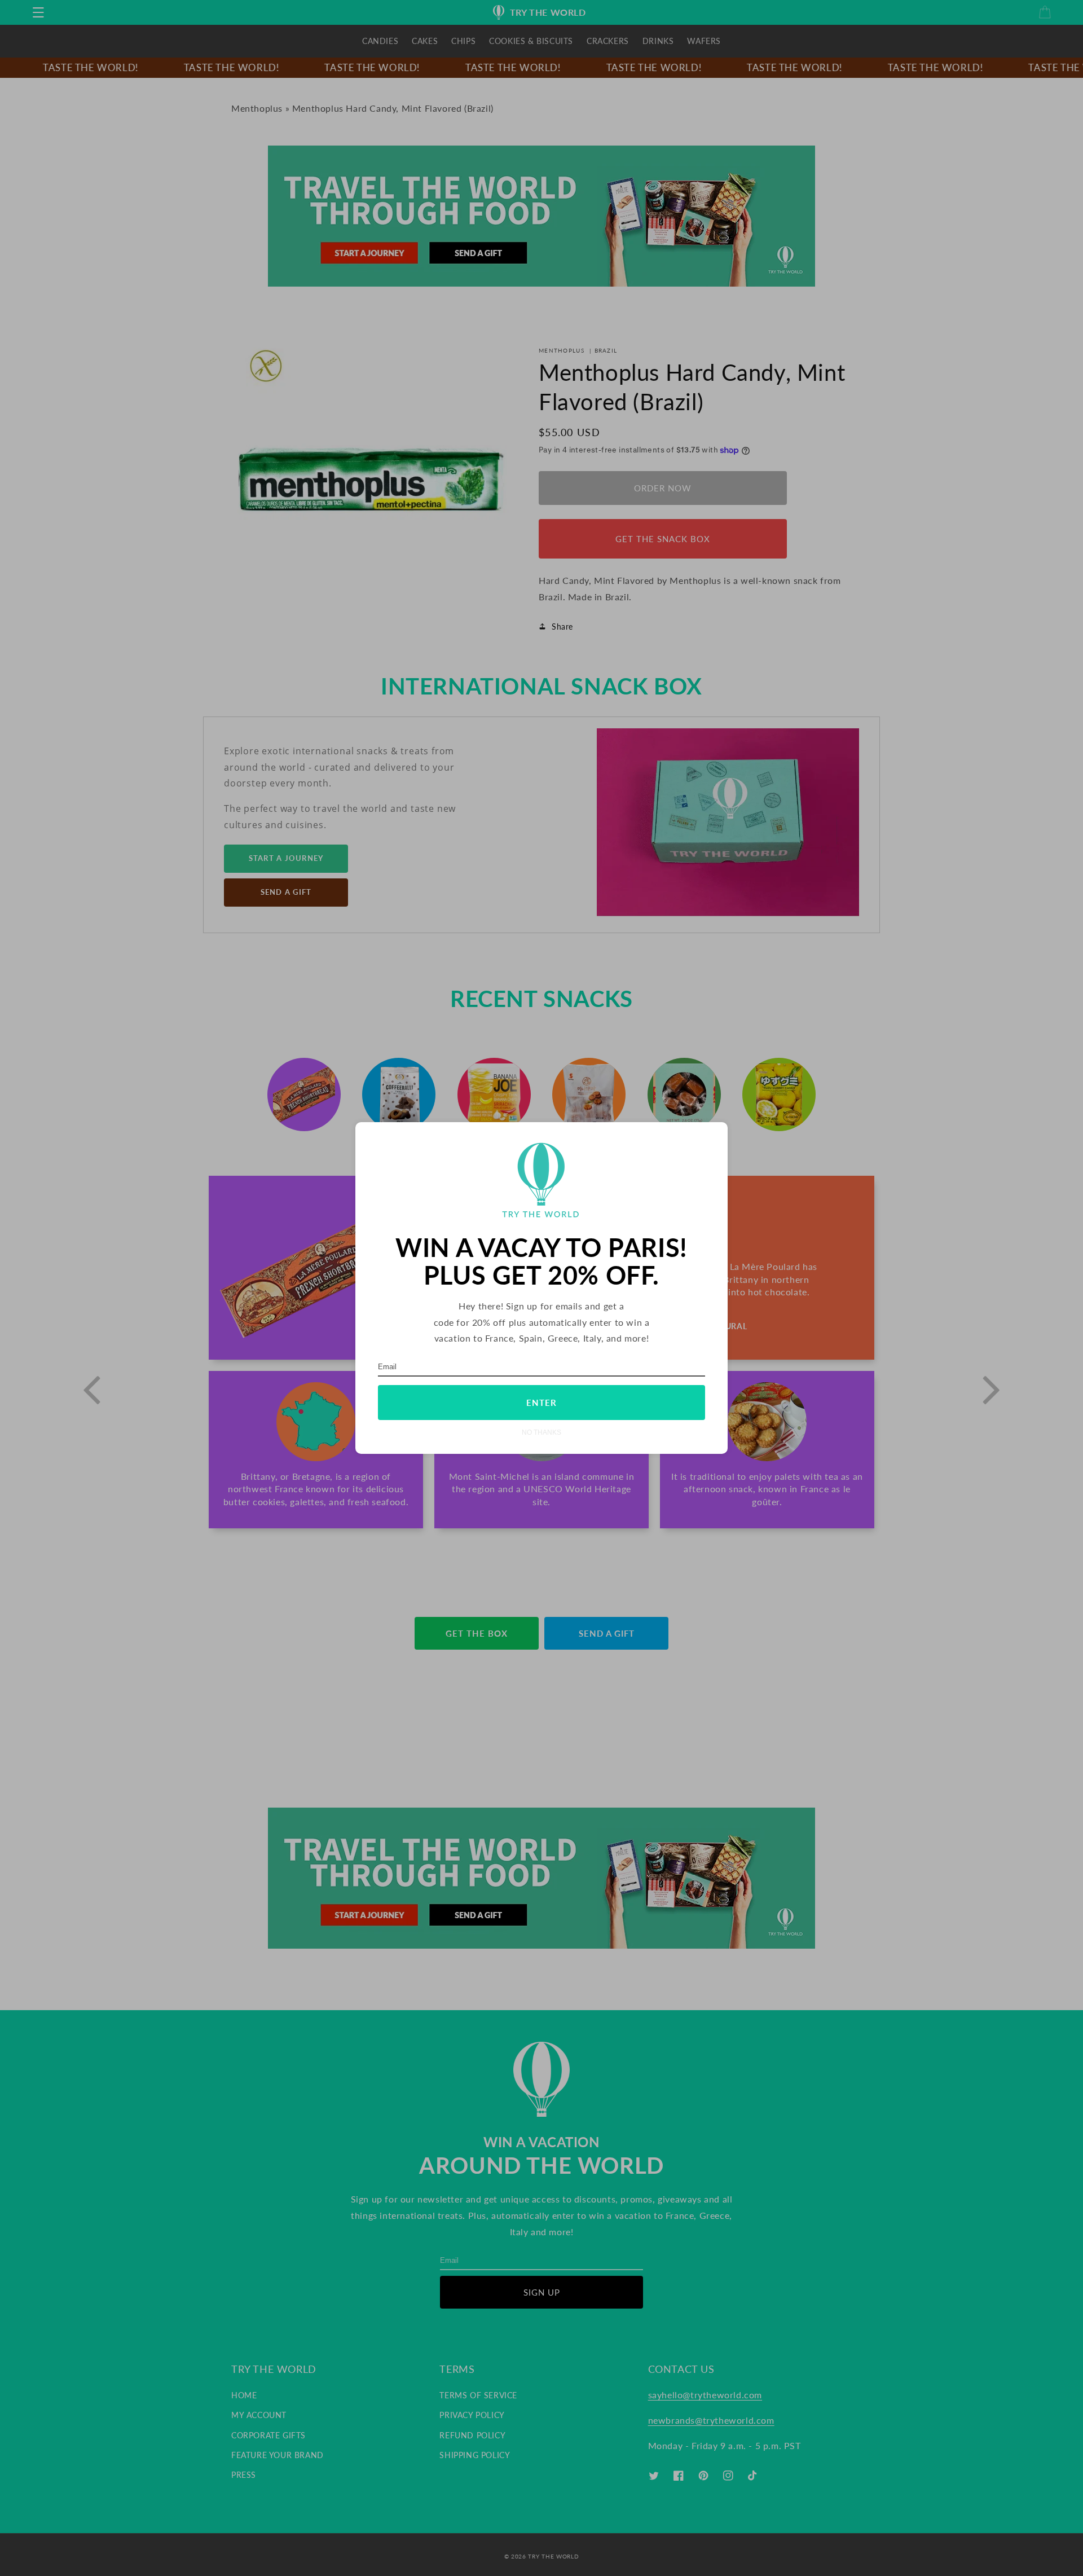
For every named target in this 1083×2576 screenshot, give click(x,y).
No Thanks (541, 1432)
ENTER (541, 1403)
